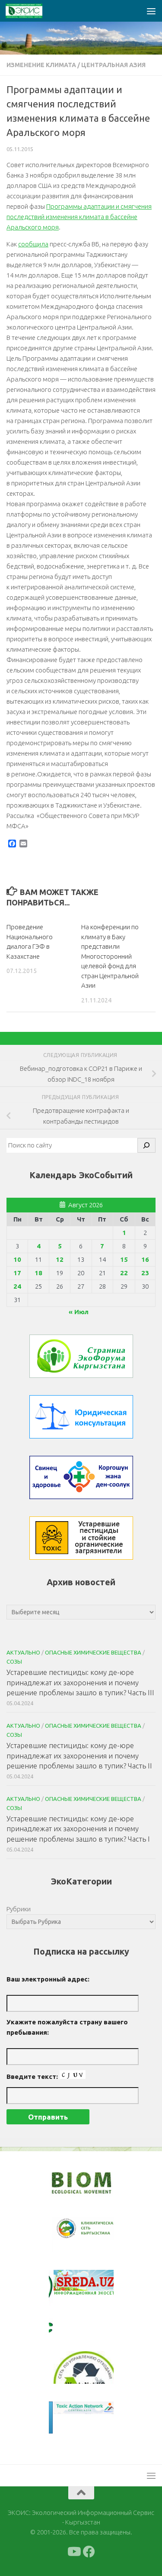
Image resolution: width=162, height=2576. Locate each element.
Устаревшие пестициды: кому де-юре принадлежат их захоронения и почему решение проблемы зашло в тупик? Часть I (78, 1829)
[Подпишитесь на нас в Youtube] (73, 2552)
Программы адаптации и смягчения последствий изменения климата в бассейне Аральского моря (79, 217)
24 (17, 1286)
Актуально (23, 1652)
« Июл (79, 1312)
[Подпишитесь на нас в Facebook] (89, 2552)
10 (17, 1259)
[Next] (95, 2234)
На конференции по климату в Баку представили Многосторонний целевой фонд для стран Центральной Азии (110, 956)
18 (38, 1273)
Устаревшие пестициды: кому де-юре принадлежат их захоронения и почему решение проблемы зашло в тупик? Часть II (79, 1755)
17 (17, 1273)
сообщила (33, 244)
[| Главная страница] (30, 11)
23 (145, 1273)
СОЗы (14, 1661)
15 (124, 1259)
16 (145, 1259)
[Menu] (151, 11)
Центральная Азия (113, 65)
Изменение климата (41, 65)
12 (60, 1259)
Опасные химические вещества (93, 1652)
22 (124, 1273)
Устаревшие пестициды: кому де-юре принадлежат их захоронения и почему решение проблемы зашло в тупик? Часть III (80, 1682)
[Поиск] (146, 1145)
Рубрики (19, 1909)
